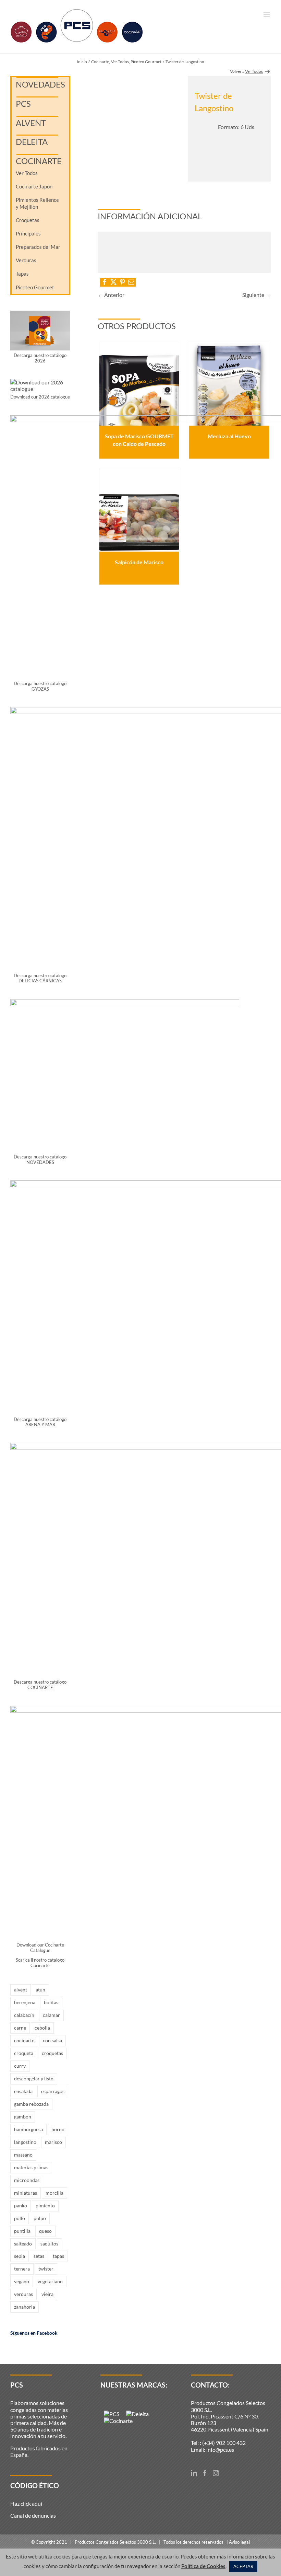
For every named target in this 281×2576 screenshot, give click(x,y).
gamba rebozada (31, 2104)
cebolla (42, 2028)
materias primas (31, 2167)
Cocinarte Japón (34, 186)
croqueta (24, 2053)
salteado (23, 2244)
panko (21, 2205)
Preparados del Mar (38, 247)
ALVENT (31, 123)
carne (20, 2028)
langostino (25, 2142)
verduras (23, 2294)
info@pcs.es (220, 2450)
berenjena (25, 2002)
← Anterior (111, 295)
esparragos (53, 2091)
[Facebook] (205, 2473)
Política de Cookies (203, 2566)
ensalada (23, 2091)
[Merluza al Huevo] (229, 384)
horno (58, 2129)
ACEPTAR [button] (243, 2566)
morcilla (54, 2193)
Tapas (22, 274)
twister (46, 2269)
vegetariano (50, 2281)
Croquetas (28, 220)
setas (39, 2256)
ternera (22, 2269)
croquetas (52, 2053)
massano (23, 2155)
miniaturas (26, 2193)
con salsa (52, 2040)
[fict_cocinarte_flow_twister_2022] (139, 129)
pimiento (45, 2205)
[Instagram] (216, 2473)
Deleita (32, 142)
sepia (20, 2256)
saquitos (49, 2244)
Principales (28, 233)
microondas (27, 2180)
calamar (51, 2015)
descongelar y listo (34, 2078)
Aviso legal (239, 2542)
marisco (53, 2142)
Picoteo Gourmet (35, 287)
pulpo (40, 2218)
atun (40, 1990)
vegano (22, 2281)
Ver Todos (27, 173)
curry (20, 2066)
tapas (58, 2256)
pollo (20, 2218)
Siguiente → (256, 295)
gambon (23, 2117)
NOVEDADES (40, 84)
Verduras (26, 260)
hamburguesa (28, 2129)
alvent (21, 1990)
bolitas (51, 2002)
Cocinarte (39, 161)
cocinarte (24, 2040)
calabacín (24, 2015)
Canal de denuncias (33, 2515)
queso (45, 2231)
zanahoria (25, 2307)
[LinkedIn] (194, 2473)
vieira (47, 2294)
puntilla (22, 2231)
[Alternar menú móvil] (267, 14)
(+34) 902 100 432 (224, 2443)
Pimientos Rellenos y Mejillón (37, 203)
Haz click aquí (26, 2503)
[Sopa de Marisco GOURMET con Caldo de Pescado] (139, 384)
